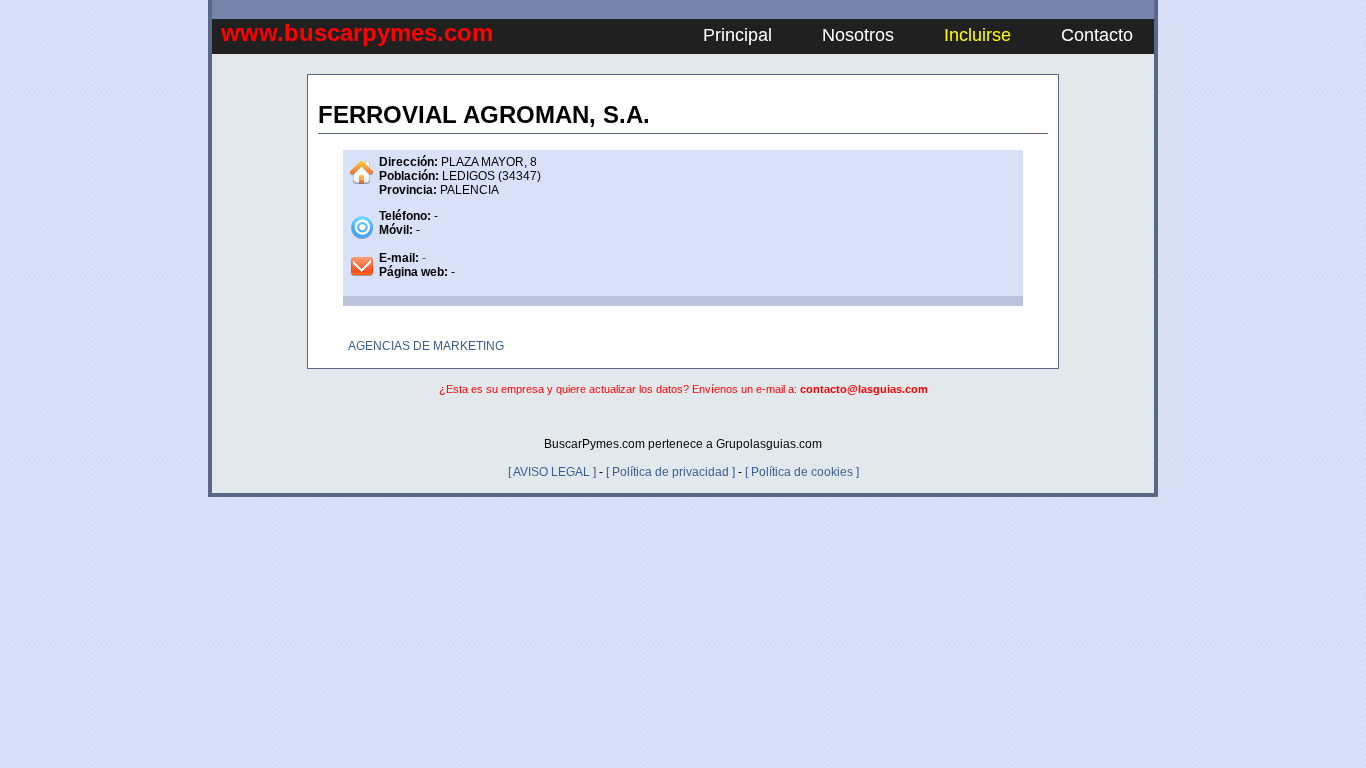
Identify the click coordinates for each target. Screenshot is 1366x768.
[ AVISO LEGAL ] (552, 472)
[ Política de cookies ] (802, 472)
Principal (737, 35)
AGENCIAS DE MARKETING (426, 346)
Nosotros (858, 35)
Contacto (1097, 35)
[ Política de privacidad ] (670, 472)
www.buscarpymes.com (357, 32)
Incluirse (977, 35)
